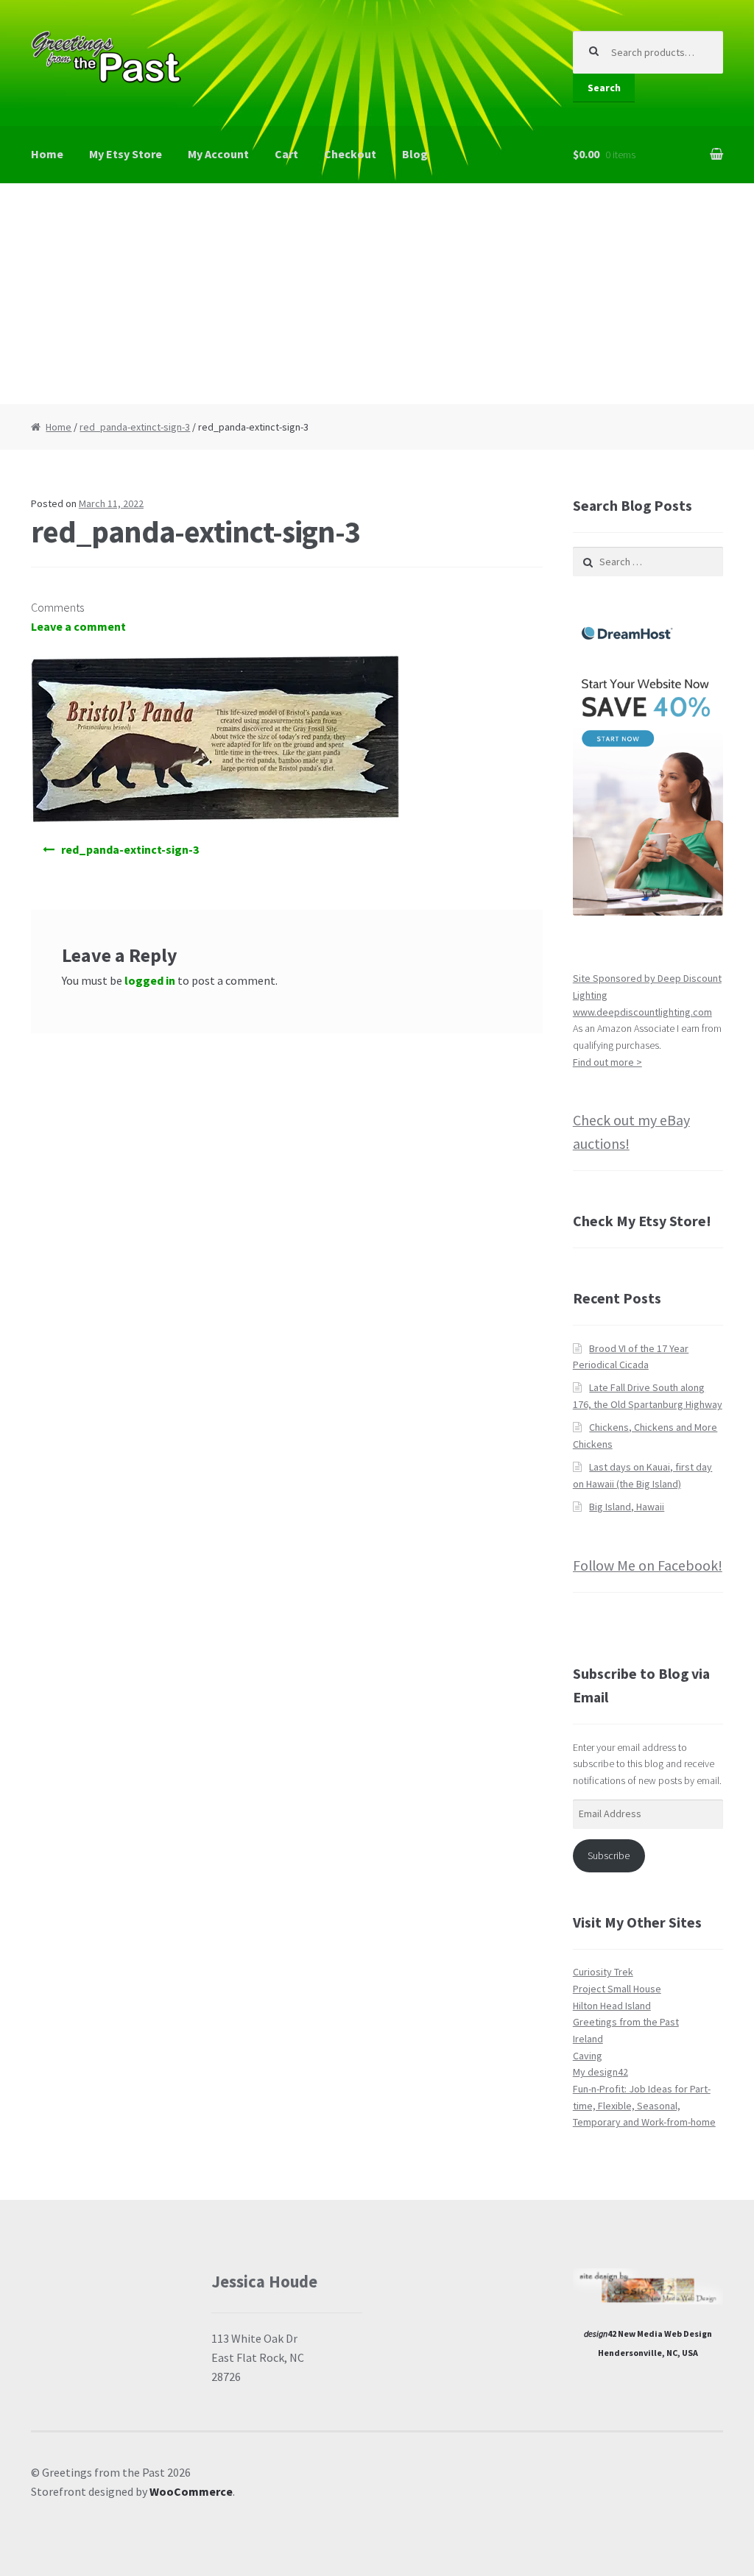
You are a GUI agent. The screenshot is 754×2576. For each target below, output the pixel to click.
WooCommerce (191, 2491)
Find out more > (607, 1062)
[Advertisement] (377, 294)
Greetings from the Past (626, 2022)
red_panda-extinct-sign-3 (135, 427)
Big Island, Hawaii (627, 1507)
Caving (588, 2056)
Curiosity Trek (603, 1972)
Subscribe (609, 1855)
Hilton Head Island (612, 2006)
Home (47, 154)
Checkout (350, 154)
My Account (218, 154)
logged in (150, 980)
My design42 (600, 2072)
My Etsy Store (126, 154)
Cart (286, 154)
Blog (415, 154)
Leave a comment (78, 626)
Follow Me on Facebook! (648, 1565)
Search (604, 88)
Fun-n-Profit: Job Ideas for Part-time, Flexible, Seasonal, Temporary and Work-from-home (644, 2105)
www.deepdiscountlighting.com (642, 1012)
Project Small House (617, 1989)
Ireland (588, 2039)
